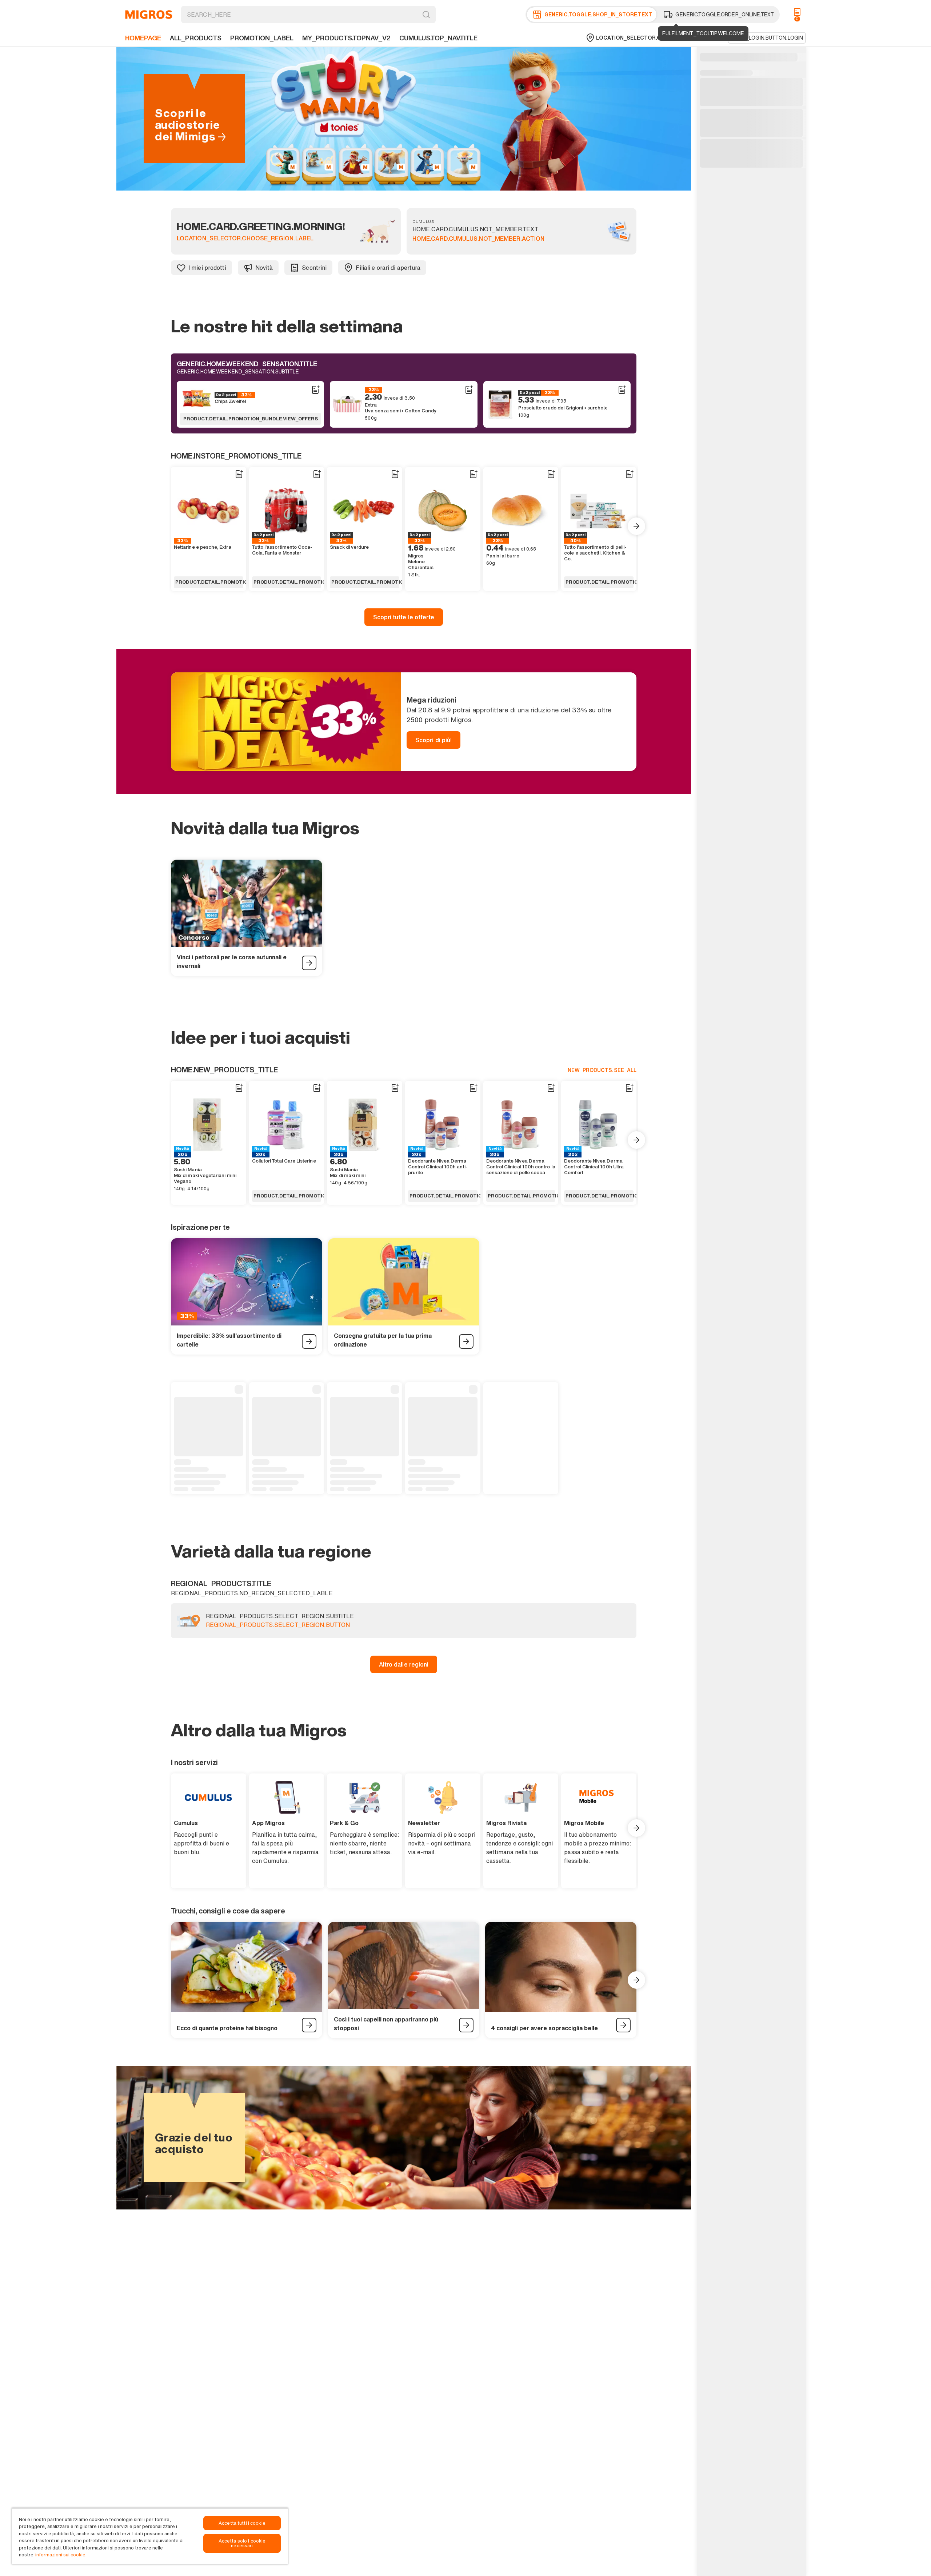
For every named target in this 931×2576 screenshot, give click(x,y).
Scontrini (314, 268)
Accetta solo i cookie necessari (242, 2543)
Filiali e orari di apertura (388, 268)
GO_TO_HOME (149, 15)
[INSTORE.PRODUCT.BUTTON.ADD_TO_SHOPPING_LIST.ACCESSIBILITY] (315, 390)
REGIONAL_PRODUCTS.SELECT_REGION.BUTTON (278, 1625)
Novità (264, 268)
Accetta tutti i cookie (242, 2523)
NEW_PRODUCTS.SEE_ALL (602, 1070)
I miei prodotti (207, 268)
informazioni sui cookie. (61, 2555)
